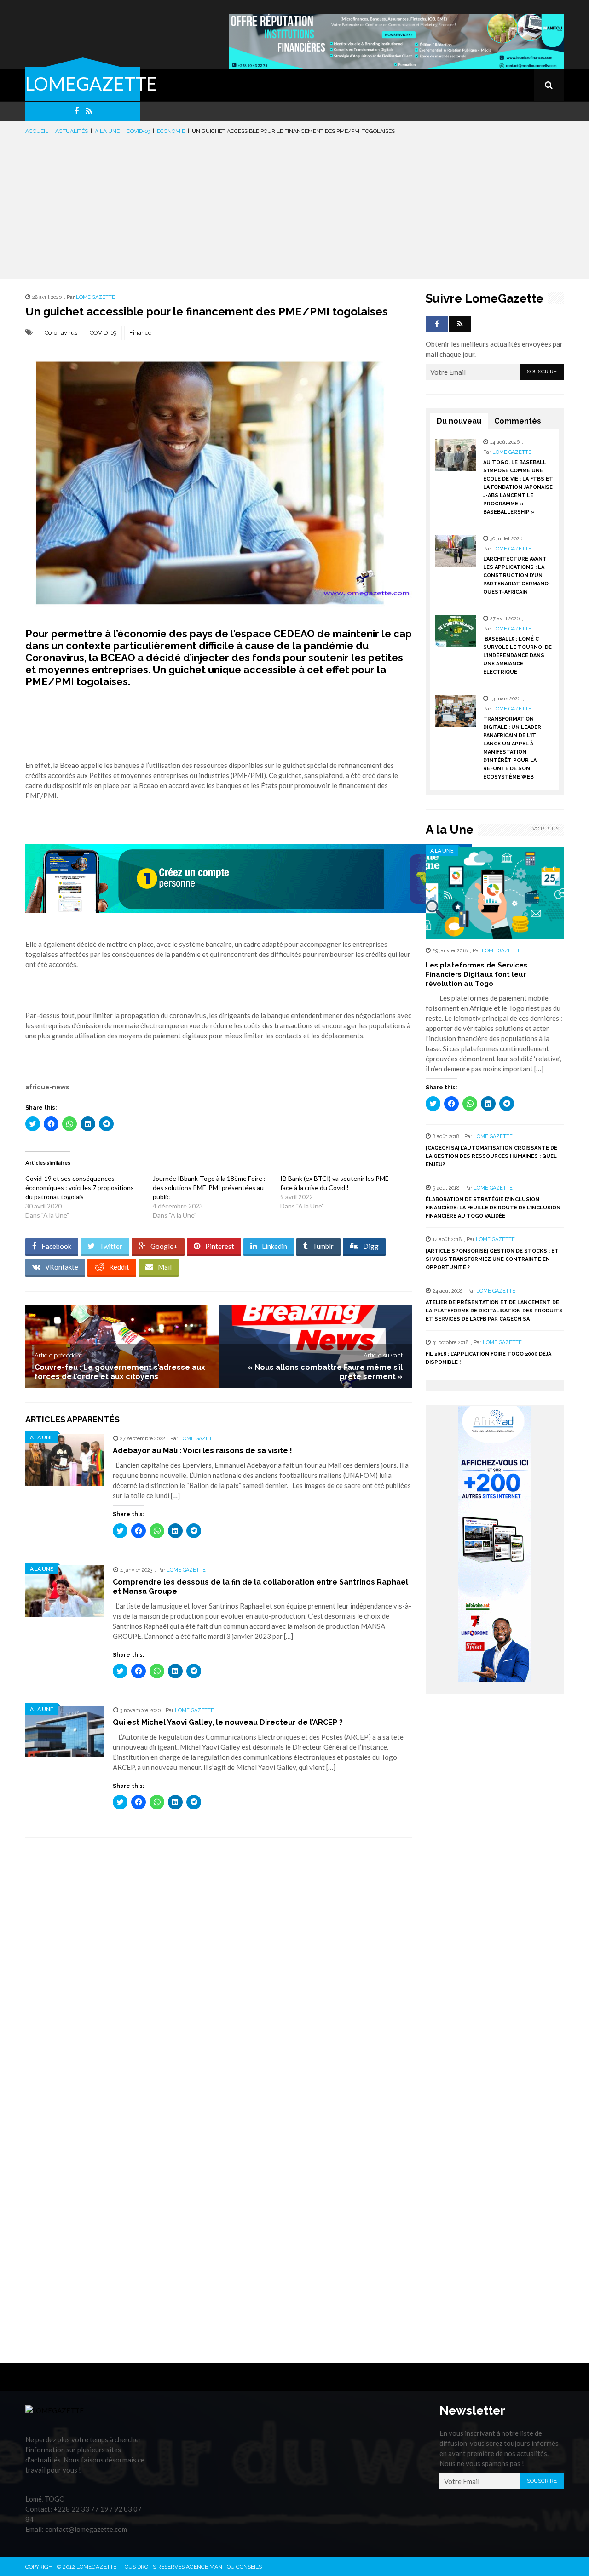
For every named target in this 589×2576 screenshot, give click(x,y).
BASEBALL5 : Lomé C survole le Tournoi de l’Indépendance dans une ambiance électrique (517, 655)
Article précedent (58, 1355)
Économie (171, 131)
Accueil (37, 131)
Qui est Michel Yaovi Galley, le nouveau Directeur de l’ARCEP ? (228, 1722)
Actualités (72, 131)
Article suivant (383, 1355)
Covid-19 (138, 131)
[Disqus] (219, 1974)
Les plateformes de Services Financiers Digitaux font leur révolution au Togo (476, 974)
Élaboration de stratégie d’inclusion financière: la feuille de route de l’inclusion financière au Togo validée (493, 1208)
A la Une (107, 131)
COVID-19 (103, 333)
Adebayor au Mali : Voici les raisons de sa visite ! (202, 1451)
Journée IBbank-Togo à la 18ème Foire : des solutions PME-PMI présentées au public (209, 1188)
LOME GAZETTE (95, 297)
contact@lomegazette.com (86, 2529)
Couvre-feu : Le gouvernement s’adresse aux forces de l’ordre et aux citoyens (120, 1372)
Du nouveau (459, 421)
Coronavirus (61, 333)
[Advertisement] (294, 205)
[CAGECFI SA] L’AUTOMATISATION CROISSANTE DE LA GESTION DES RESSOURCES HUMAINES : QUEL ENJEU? (491, 1156)
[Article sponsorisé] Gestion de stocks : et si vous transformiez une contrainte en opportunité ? (492, 1259)
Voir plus (546, 829)
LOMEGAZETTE (91, 84)
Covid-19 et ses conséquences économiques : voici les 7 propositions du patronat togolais (80, 1188)
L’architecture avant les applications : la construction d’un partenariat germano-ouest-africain (517, 575)
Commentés (518, 421)
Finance (140, 333)
